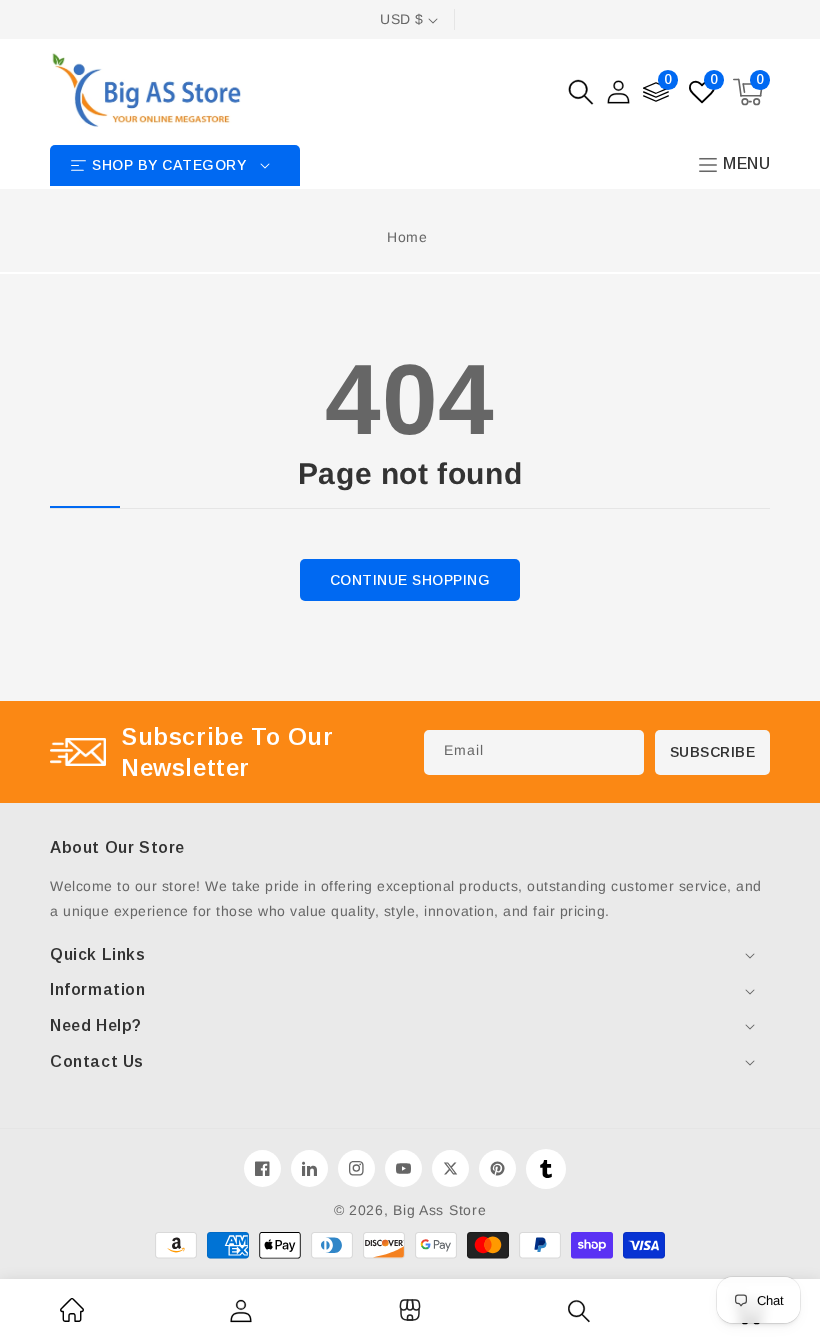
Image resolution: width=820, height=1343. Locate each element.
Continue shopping (410, 580)
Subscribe (713, 752)
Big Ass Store (439, 1210)
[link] (72, 1317)
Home (407, 237)
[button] (581, 92)
